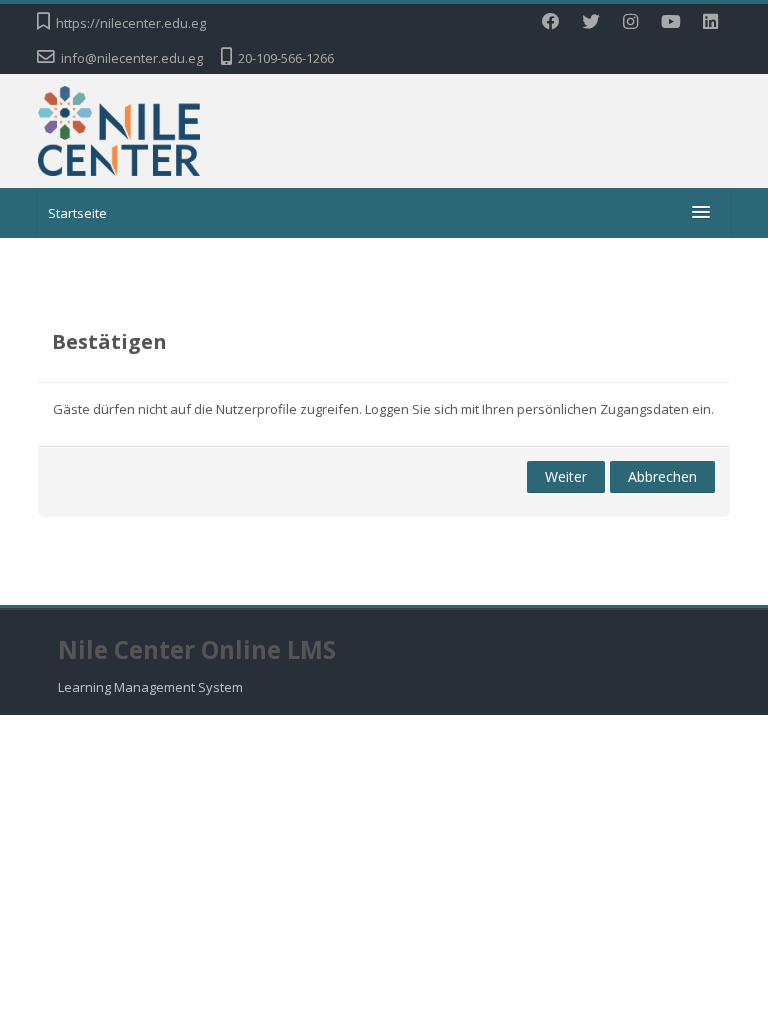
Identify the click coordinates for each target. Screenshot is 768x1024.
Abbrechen (662, 476)
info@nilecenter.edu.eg (132, 58)
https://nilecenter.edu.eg (131, 23)
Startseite (77, 213)
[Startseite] (119, 129)
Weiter (566, 476)
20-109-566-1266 (286, 58)
